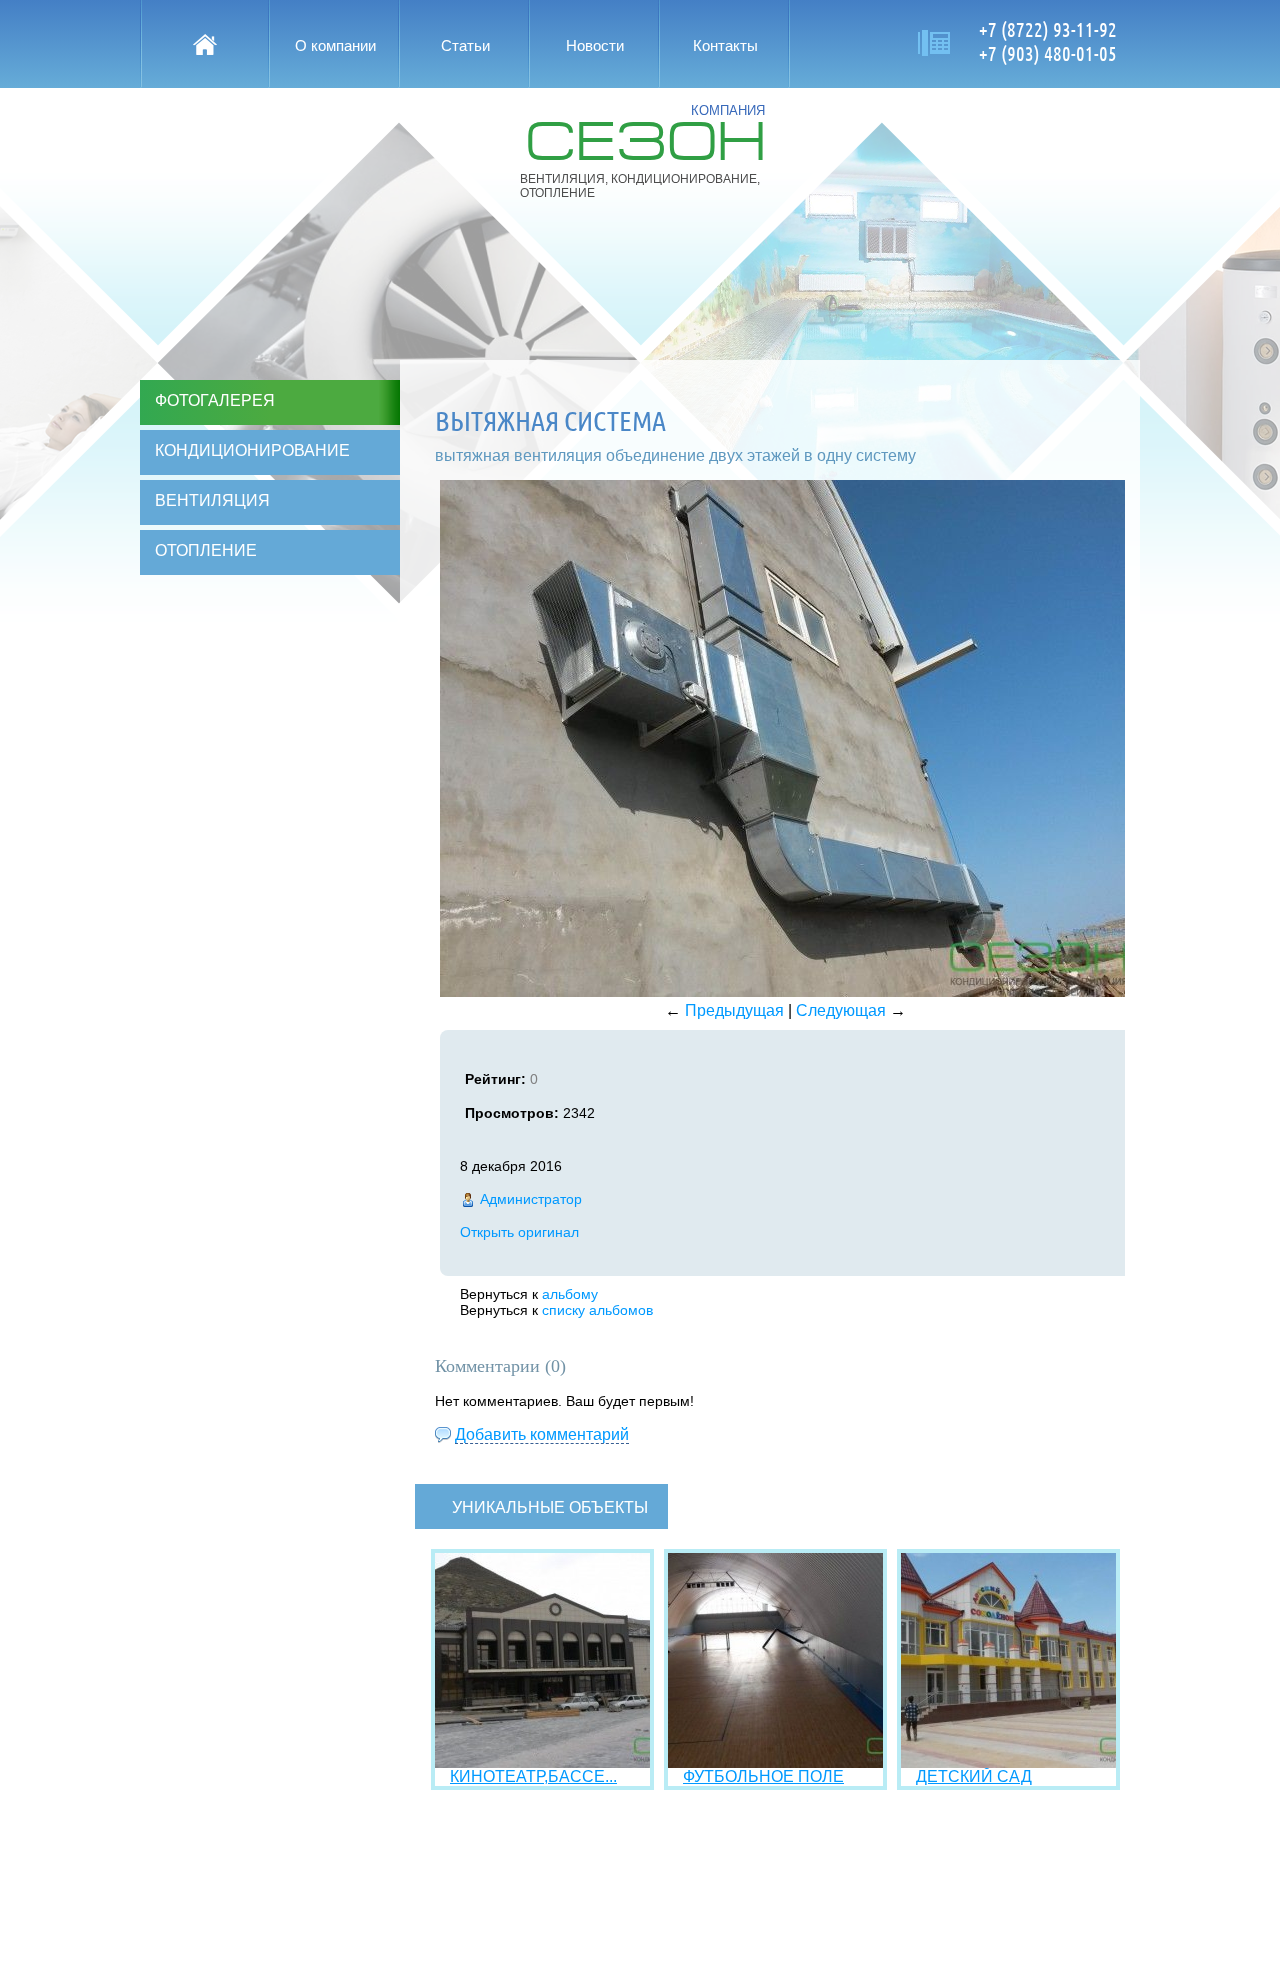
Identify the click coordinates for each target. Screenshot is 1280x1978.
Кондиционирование (252, 450)
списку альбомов (597, 1310)
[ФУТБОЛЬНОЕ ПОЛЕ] (775, 1762)
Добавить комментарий (542, 1434)
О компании (335, 45)
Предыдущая (734, 1010)
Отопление (206, 550)
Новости (595, 45)
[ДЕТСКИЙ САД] (1008, 1762)
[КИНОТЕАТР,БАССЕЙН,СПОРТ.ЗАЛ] (542, 1762)
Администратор (531, 1199)
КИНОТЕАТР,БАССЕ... (533, 1776)
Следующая (841, 1010)
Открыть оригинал (519, 1232)
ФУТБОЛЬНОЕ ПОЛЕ (763, 1776)
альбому (570, 1294)
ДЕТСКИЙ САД (974, 1776)
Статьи (465, 45)
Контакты (725, 45)
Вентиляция (212, 500)
